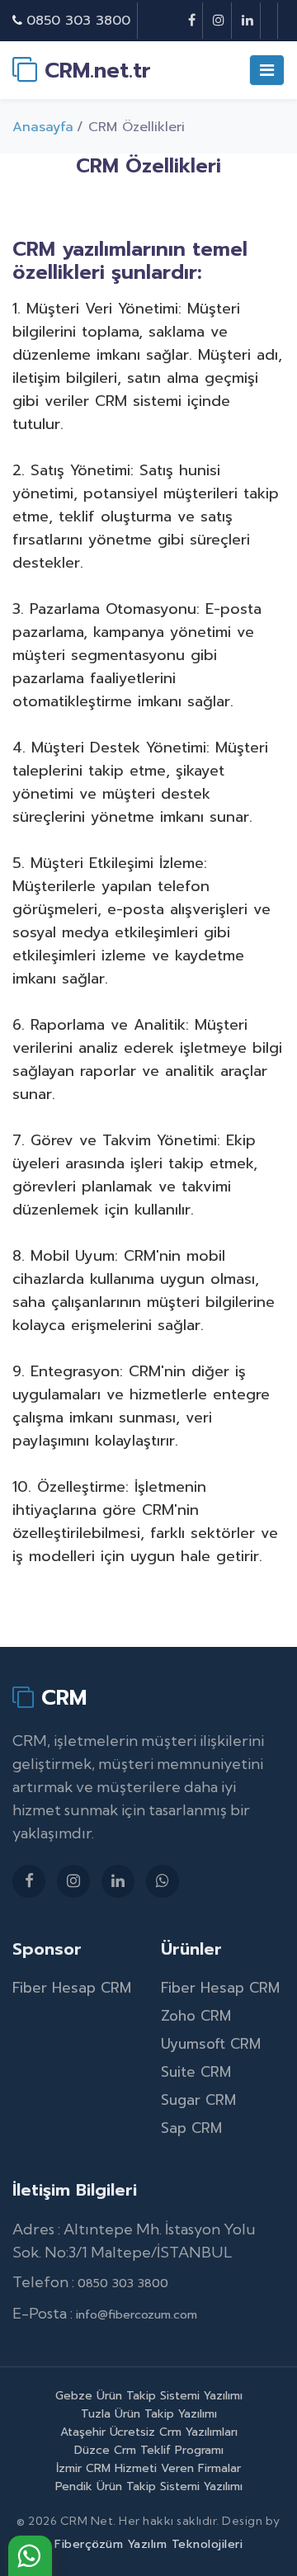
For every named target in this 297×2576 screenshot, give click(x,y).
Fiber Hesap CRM (72, 1988)
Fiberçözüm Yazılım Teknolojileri (148, 2544)
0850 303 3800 (78, 21)
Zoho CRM (196, 2016)
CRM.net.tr (94, 70)
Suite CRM (196, 2072)
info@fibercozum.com (137, 2315)
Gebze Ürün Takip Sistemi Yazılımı (149, 2396)
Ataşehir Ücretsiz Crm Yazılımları (149, 2432)
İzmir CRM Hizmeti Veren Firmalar (148, 2468)
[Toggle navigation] (267, 70)
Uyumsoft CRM (211, 2044)
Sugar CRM (198, 2100)
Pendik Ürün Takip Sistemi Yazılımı (149, 2486)
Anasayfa (43, 127)
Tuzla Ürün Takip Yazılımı (149, 2414)
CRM (60, 1698)
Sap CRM (191, 2128)
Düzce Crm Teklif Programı (149, 2450)
